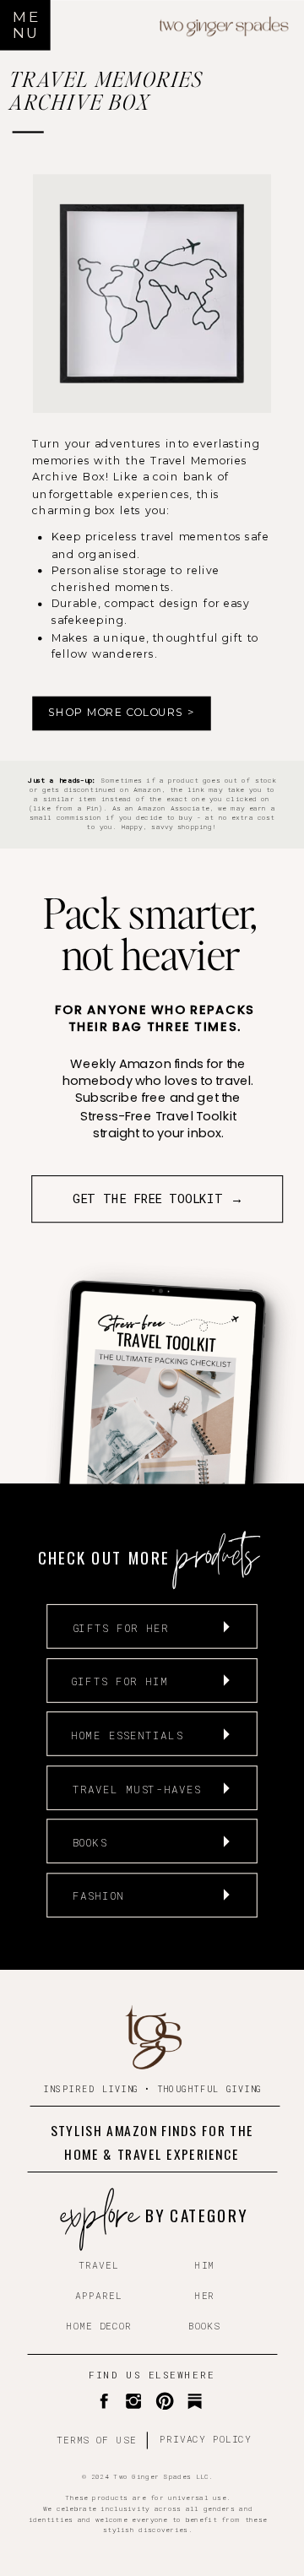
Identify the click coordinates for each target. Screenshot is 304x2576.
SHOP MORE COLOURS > (122, 713)
